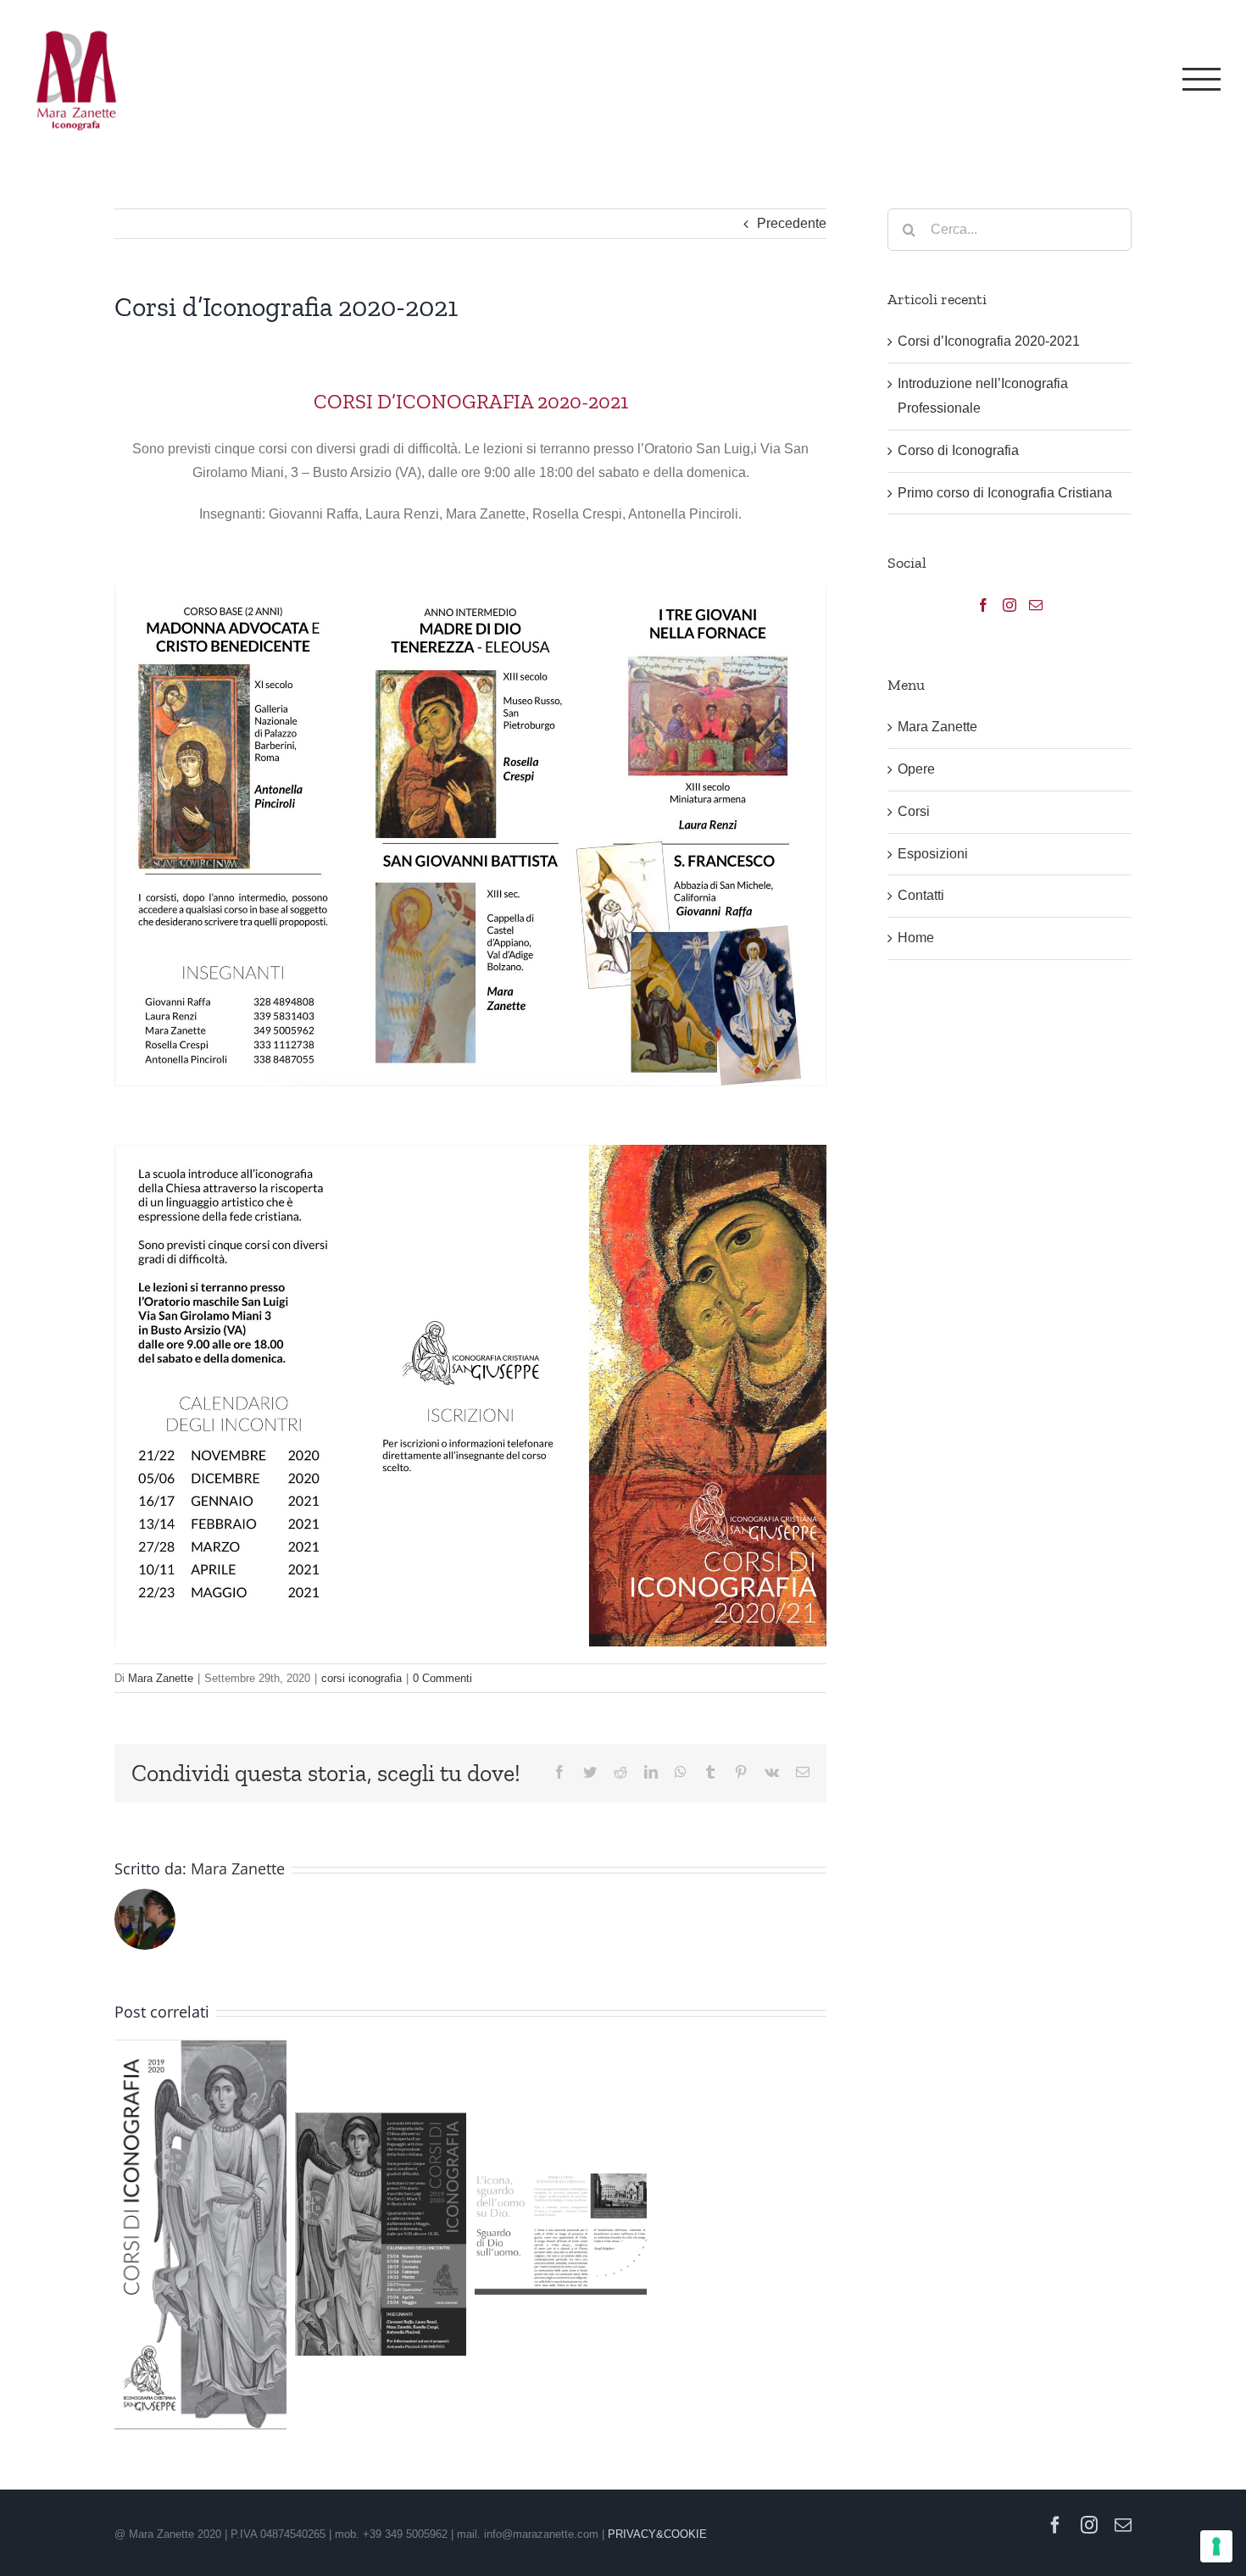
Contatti (921, 895)
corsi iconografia (362, 1678)
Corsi (914, 811)
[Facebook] (983, 605)
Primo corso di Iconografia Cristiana (1005, 493)
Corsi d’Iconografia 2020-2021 (989, 341)
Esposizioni (933, 854)
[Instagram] (1010, 605)
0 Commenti (442, 1678)
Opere (916, 769)
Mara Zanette (161, 1678)
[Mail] (1036, 605)
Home (916, 938)
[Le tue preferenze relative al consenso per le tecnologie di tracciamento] (1216, 2546)
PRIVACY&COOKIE (657, 2534)
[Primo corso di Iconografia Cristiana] (561, 2234)
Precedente (792, 223)
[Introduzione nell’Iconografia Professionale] (200, 2235)
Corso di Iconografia (958, 450)
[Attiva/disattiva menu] (1201, 79)
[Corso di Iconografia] (381, 2234)
